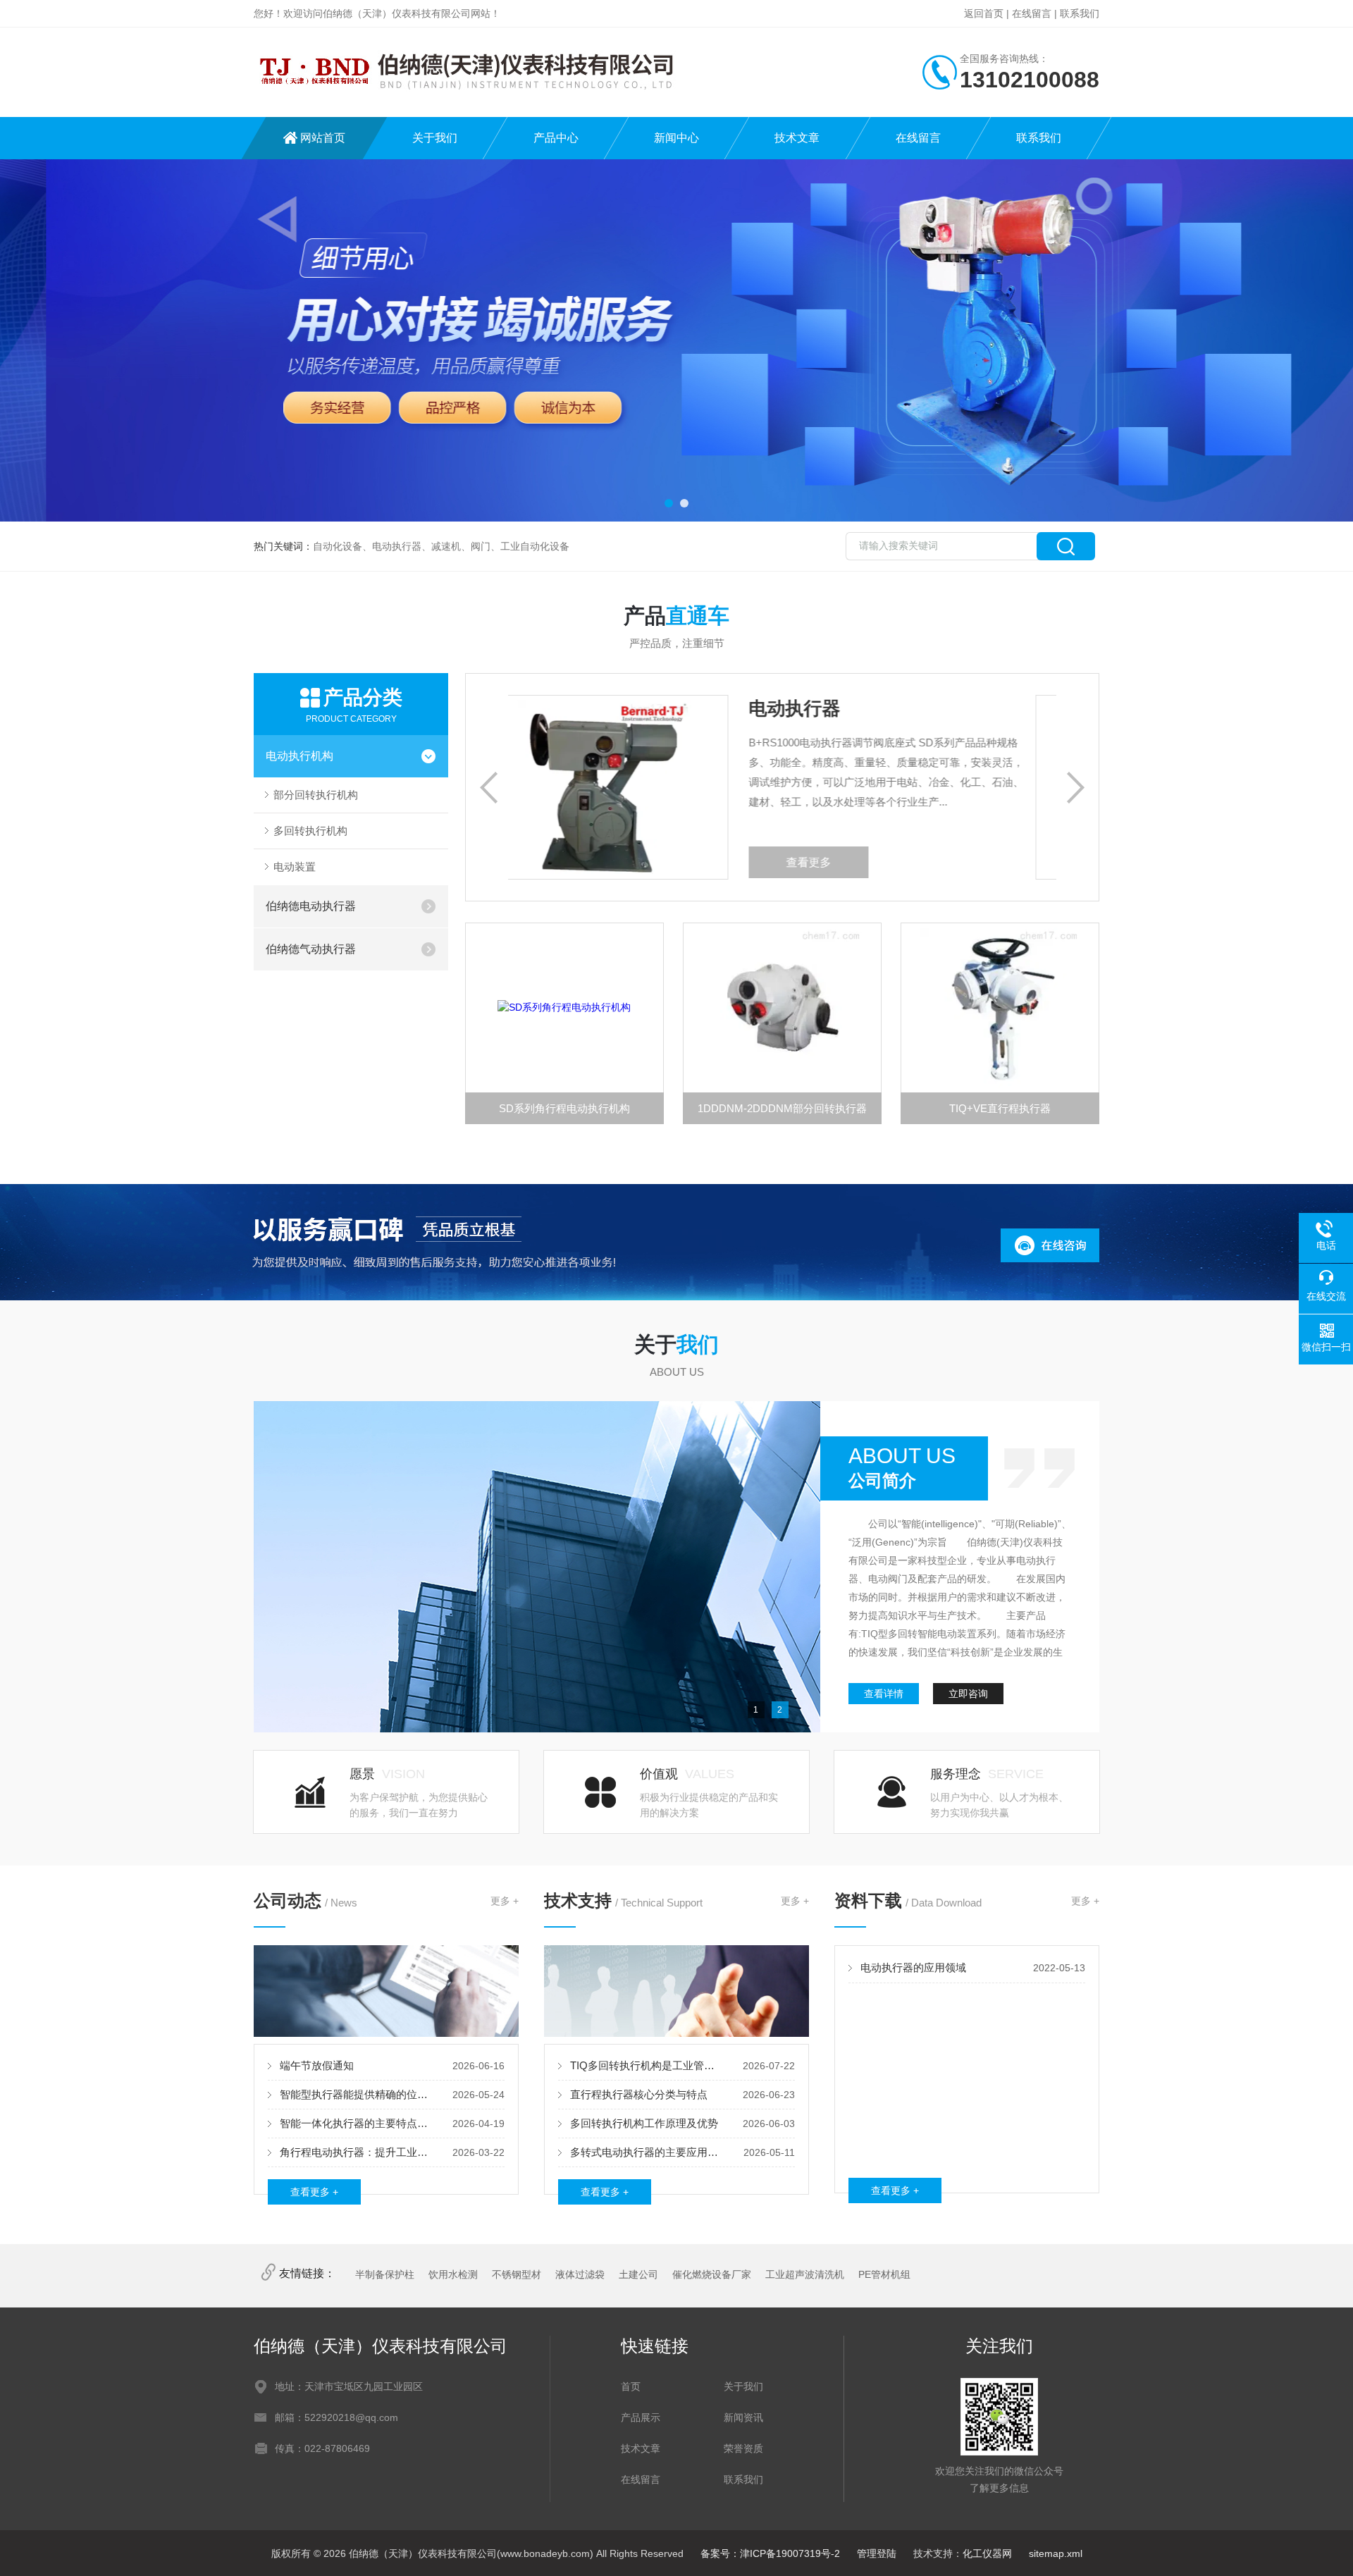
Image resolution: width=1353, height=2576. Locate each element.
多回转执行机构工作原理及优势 (644, 2123)
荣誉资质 (743, 2448)
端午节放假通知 (317, 2065)
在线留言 (1032, 13)
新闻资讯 (743, 2417)
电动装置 (295, 867)
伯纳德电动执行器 (311, 906)
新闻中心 (676, 138)
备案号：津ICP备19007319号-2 (770, 2553)
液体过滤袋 (580, 2274)
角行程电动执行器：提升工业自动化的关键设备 (357, 2152)
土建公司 (638, 2274)
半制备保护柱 (385, 2274)
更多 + (505, 1901)
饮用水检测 (453, 2274)
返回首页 (984, 13)
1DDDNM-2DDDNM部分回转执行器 (782, 1108)
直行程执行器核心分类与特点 (639, 2094)
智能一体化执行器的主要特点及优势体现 (357, 2123)
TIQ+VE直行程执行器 (1000, 1108)
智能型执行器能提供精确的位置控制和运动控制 (357, 2094)
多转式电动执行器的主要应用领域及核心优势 (647, 2152)
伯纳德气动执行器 (311, 949)
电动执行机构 (299, 756)
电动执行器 (860, 708)
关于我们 (435, 138)
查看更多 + (314, 2192)
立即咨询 (968, 1694)
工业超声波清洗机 (805, 2274)
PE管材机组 (884, 2274)
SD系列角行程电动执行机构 (564, 1108)
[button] (669, 503)
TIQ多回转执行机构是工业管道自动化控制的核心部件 (647, 2065)
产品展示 (641, 2417)
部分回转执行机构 (316, 795)
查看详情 (884, 1694)
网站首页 (323, 138)
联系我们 (1080, 13)
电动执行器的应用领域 (913, 1967)
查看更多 (874, 862)
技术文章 (797, 138)
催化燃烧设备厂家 (712, 2274)
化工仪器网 (987, 2553)
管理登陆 (877, 2553)
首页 (631, 2386)
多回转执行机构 (310, 831)
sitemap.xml (1056, 2553)
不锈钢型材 (517, 2274)
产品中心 (556, 138)
